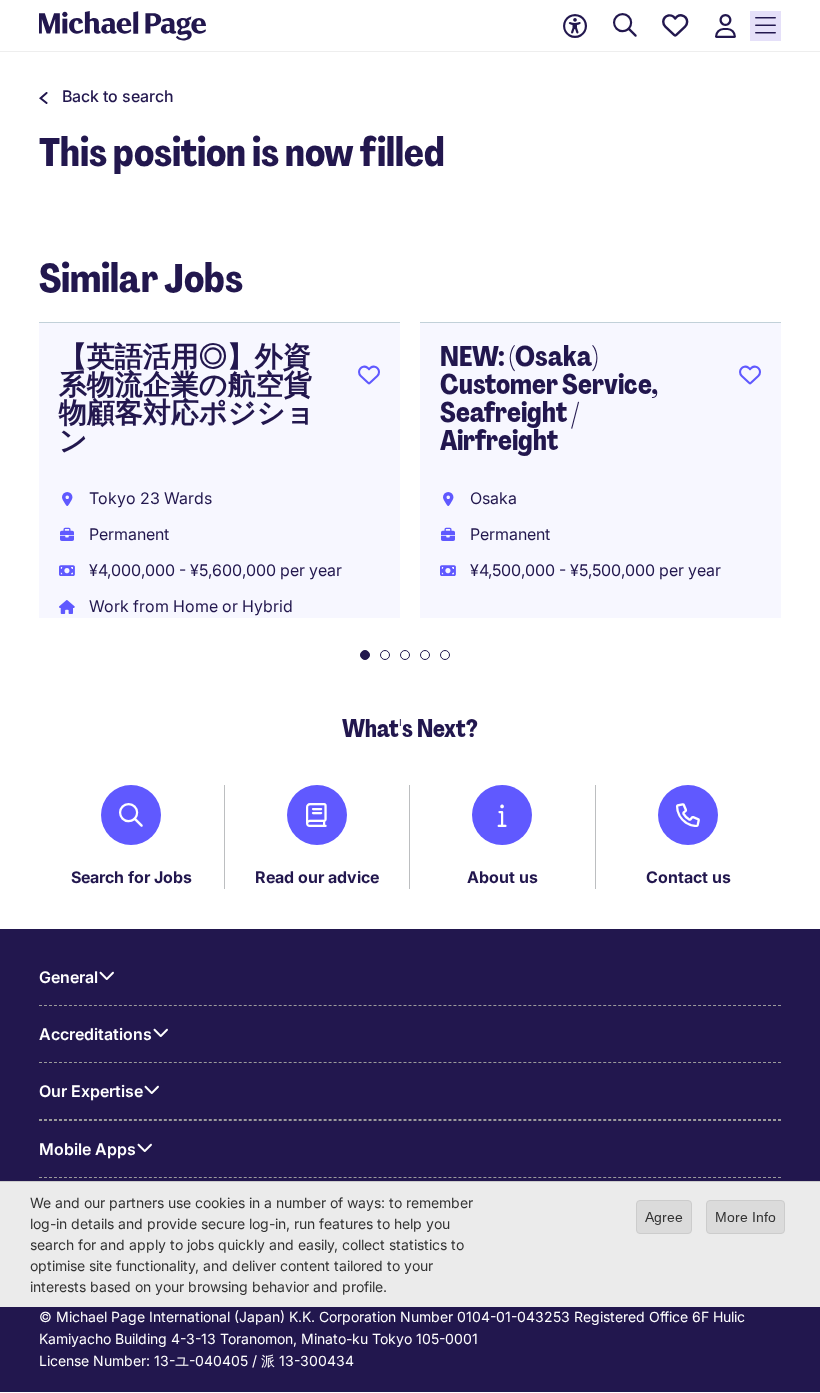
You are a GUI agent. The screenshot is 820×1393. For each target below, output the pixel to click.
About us (502, 877)
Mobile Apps (87, 1149)
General (68, 977)
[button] (106, 96)
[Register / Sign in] (725, 26)
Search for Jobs (131, 877)
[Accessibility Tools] (575, 26)
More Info (745, 1217)
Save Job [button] (369, 379)
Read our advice (317, 877)
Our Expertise (91, 1091)
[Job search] (625, 26)
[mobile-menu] (765, 26)
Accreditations (95, 1034)
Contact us (688, 877)
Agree (664, 1217)
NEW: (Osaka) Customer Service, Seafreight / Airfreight (549, 398)
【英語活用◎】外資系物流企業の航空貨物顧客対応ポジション (187, 398)
